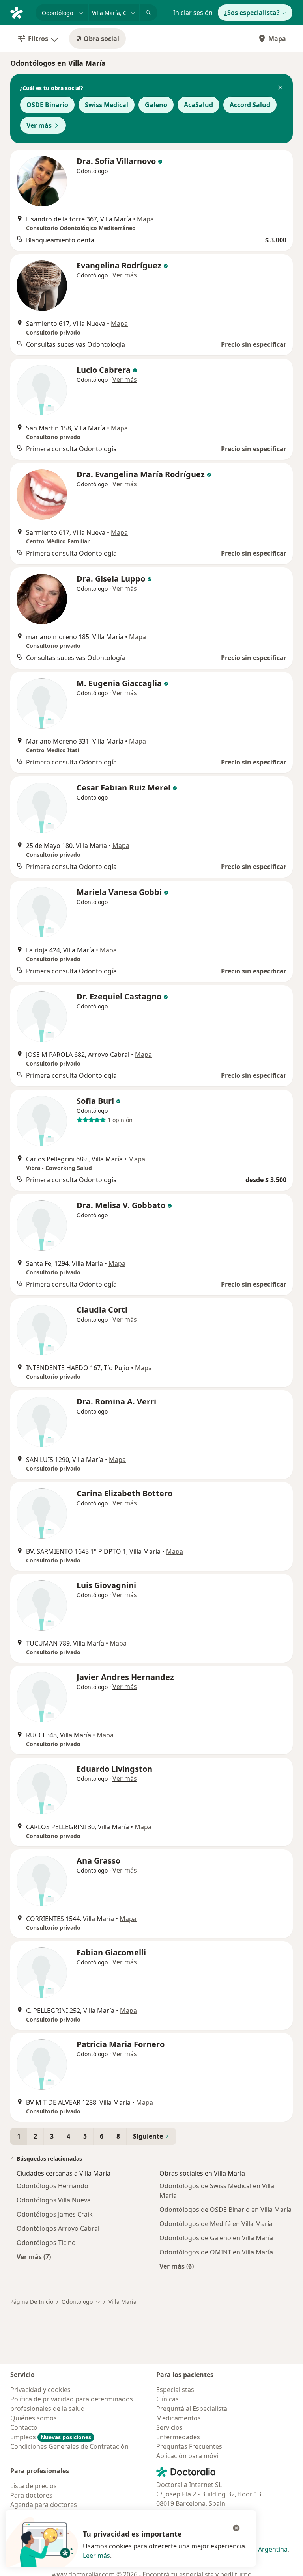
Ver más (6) (177, 2266)
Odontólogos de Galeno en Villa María (216, 2238)
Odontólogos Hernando (52, 2186)
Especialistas (175, 2390)
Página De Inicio (32, 2302)
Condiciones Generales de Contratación (69, 2446)
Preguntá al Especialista (192, 2409)
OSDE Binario (47, 105)
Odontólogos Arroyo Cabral (58, 2228)
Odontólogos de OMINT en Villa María (216, 2252)
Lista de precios (34, 2486)
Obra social (101, 39)
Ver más (39, 125)
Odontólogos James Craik (55, 2214)
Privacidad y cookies (40, 2390)
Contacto (24, 2427)
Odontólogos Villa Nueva (54, 2200)
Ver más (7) (34, 2257)
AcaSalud (198, 105)
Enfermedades (178, 2437)
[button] (280, 88)
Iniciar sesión (193, 13)
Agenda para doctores (44, 2505)
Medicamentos (179, 2418)
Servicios (169, 2427)
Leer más (96, 2556)
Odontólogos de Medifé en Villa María (216, 2224)
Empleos (51, 2437)
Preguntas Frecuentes (189, 2446)
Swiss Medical (107, 105)
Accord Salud (250, 105)
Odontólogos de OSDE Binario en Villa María (225, 2210)
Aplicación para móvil (188, 2456)
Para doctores (31, 2495)
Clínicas (167, 2399)
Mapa (277, 39)
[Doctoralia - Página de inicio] (20, 12)
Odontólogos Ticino (46, 2243)
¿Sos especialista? (252, 13)
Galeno (156, 105)
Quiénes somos (34, 2418)
